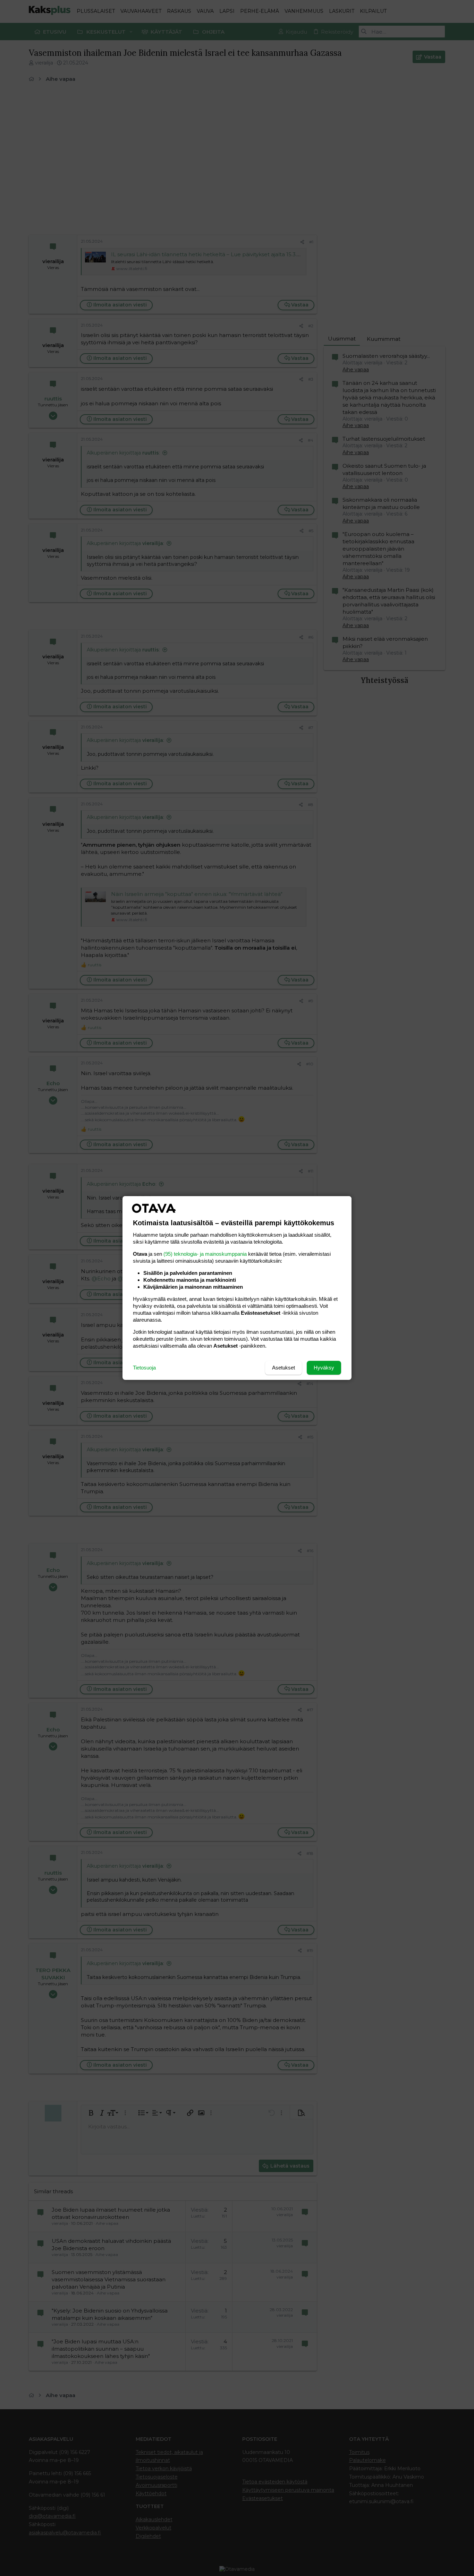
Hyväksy (324, 1368)
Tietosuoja (144, 1368)
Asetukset (283, 1368)
